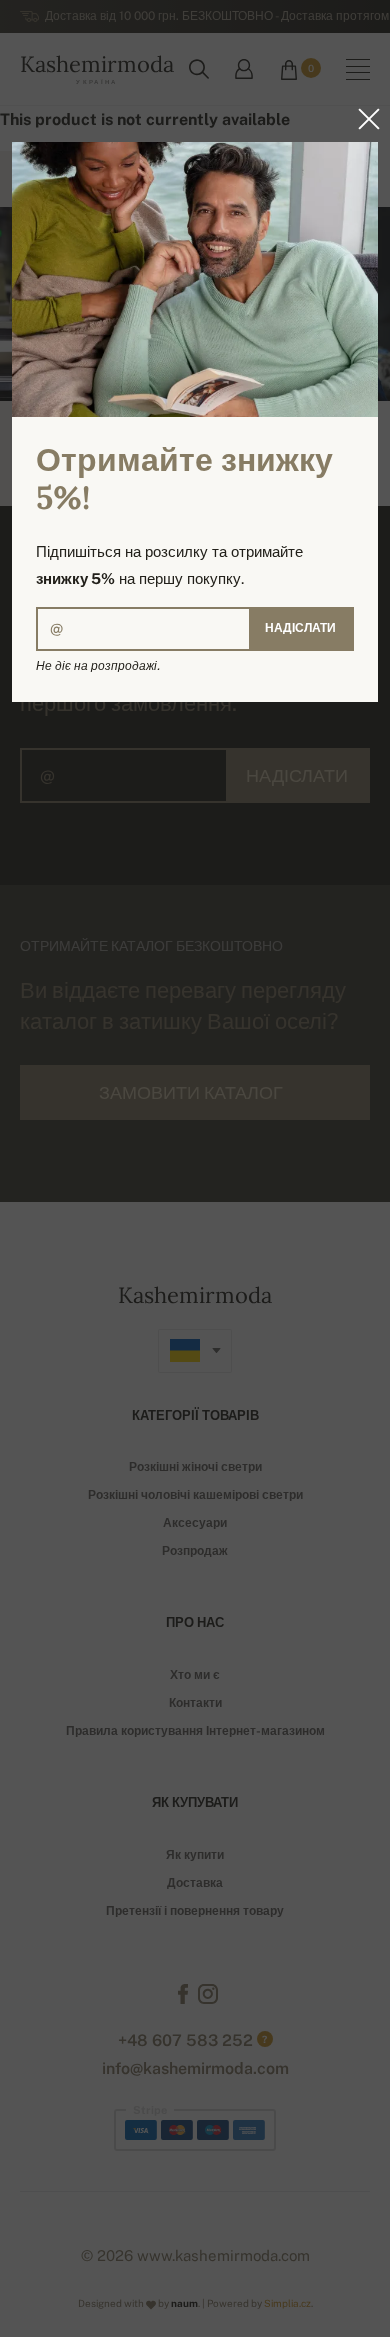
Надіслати (300, 628)
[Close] (363, 119)
